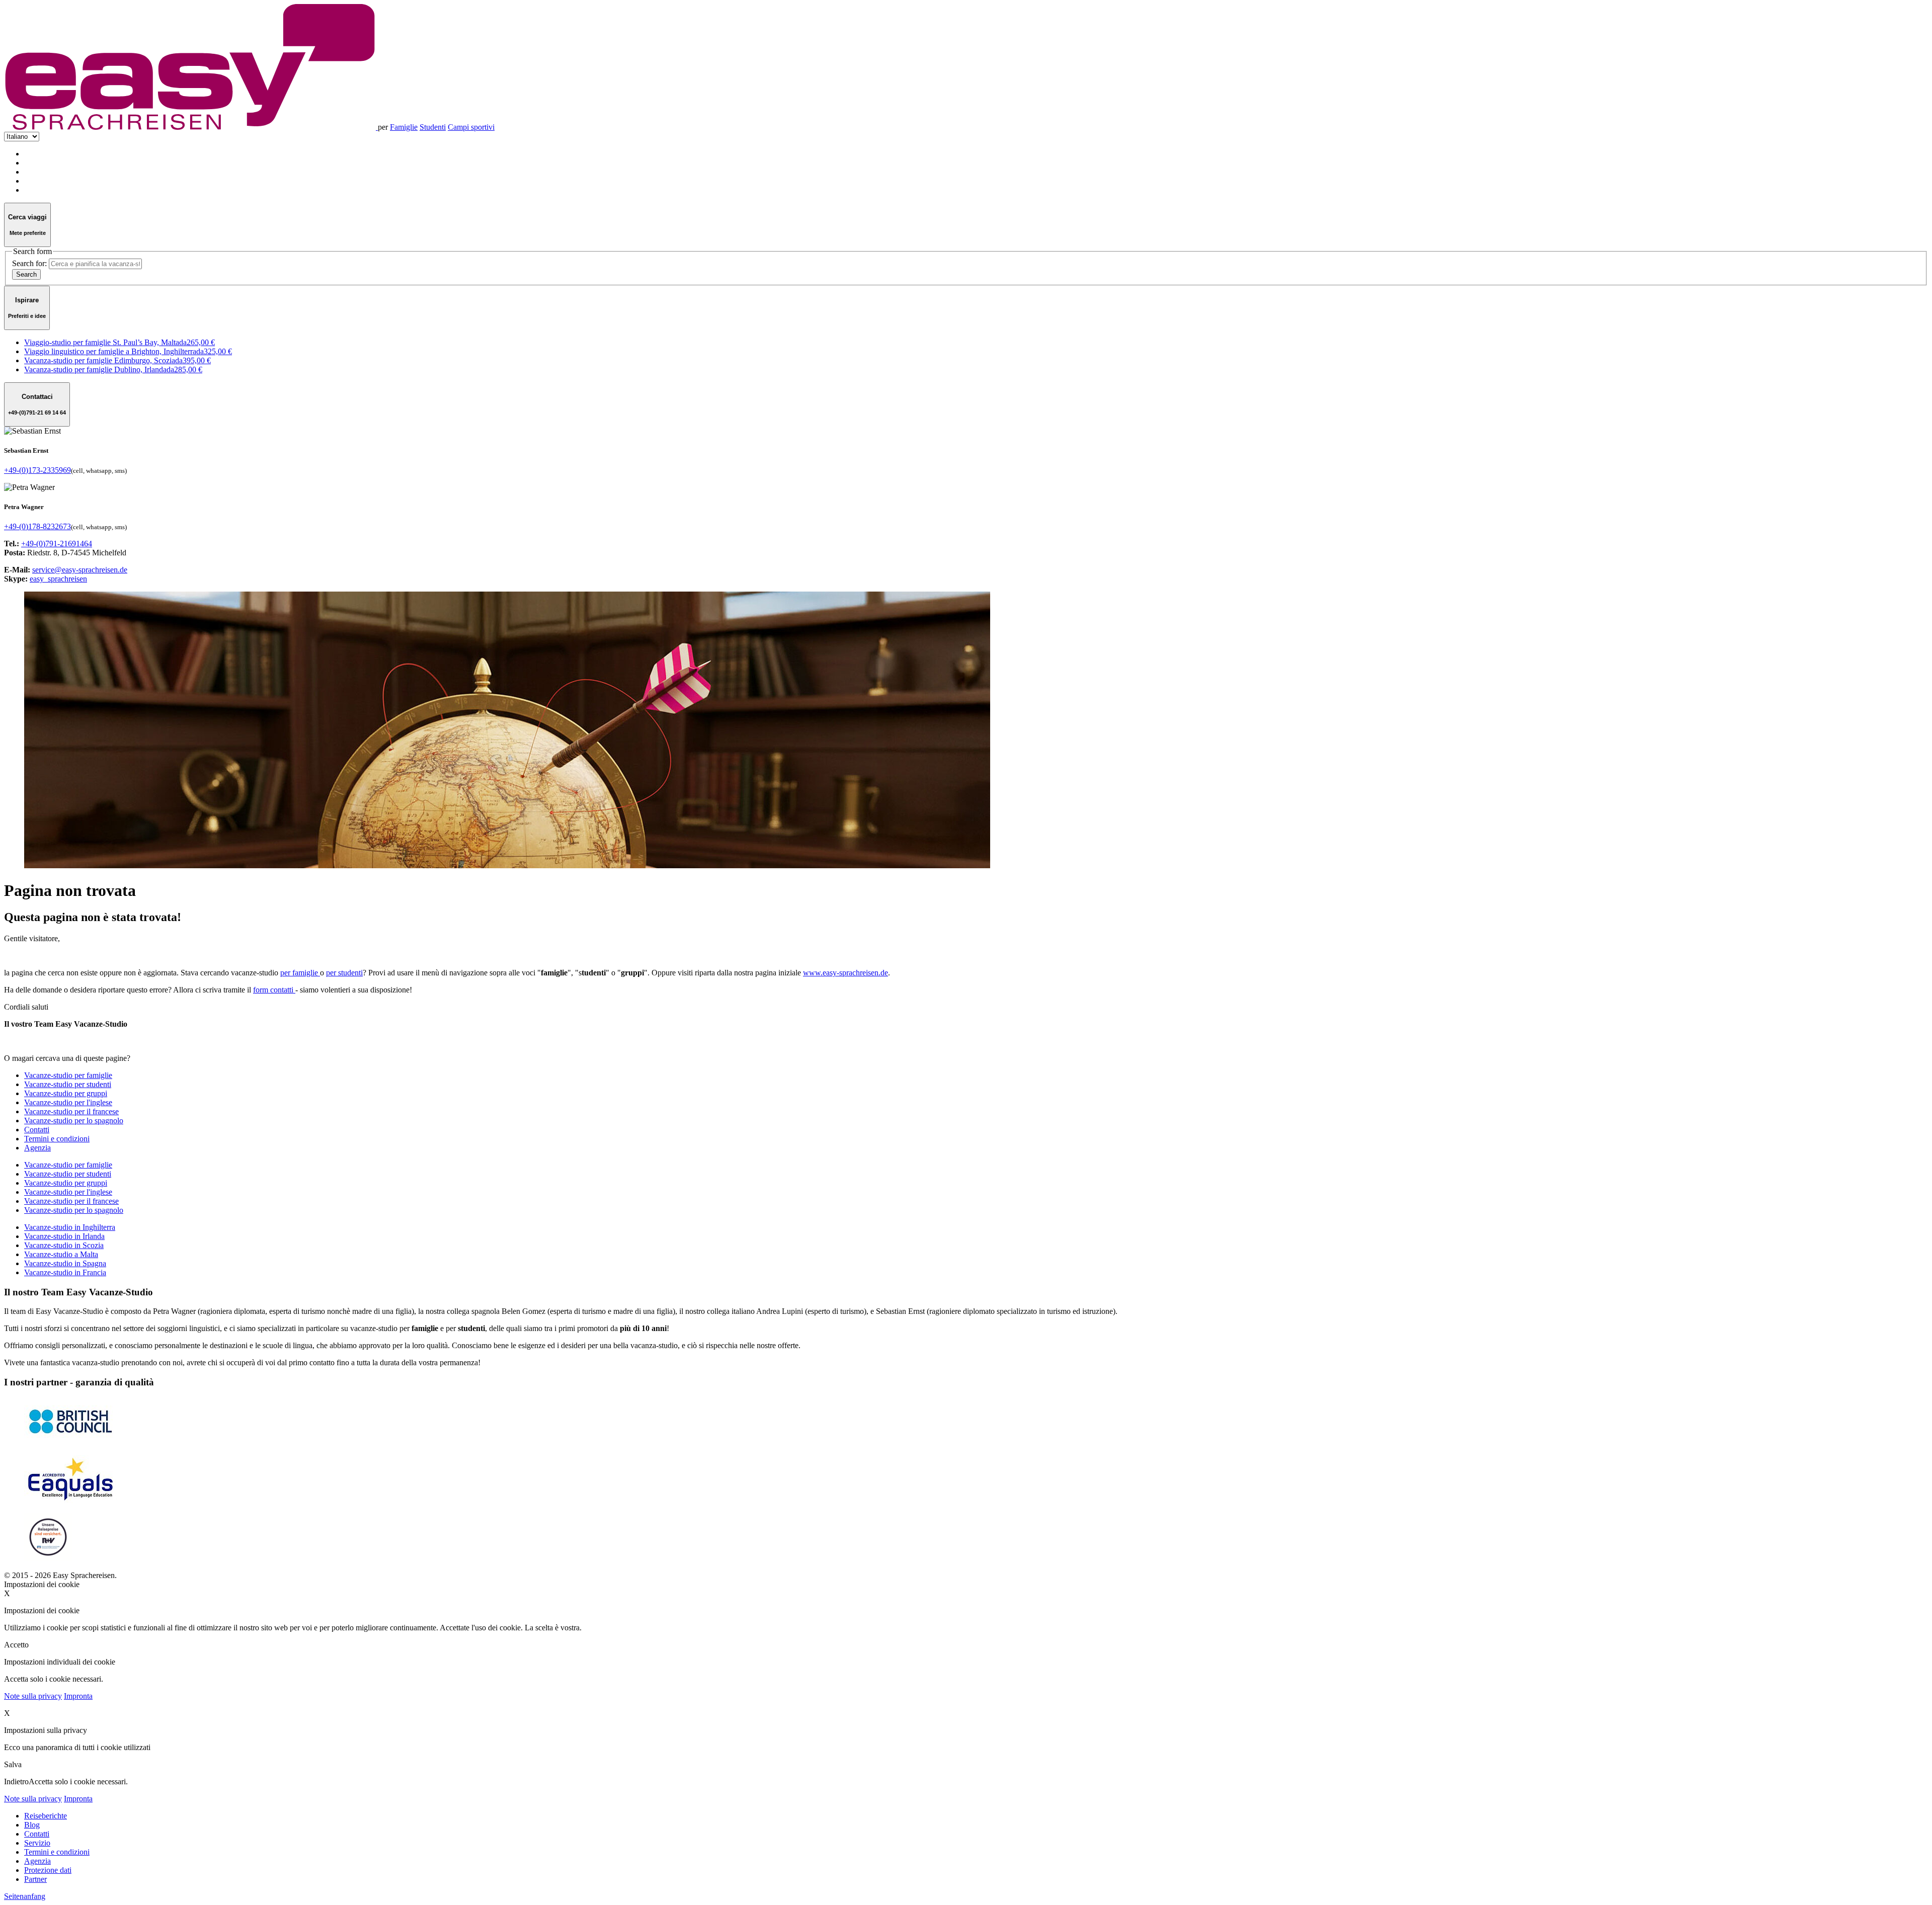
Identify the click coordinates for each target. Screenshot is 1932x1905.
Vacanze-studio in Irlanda (64, 1236)
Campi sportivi (471, 127)
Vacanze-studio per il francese (71, 1201)
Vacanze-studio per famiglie (68, 1165)
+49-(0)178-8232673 (37, 526)
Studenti (433, 127)
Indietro (16, 1782)
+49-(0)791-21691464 (57, 544)
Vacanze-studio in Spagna (65, 1263)
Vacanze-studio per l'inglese (68, 1192)
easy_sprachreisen (58, 579)
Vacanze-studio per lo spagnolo (74, 1210)
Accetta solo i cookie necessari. (78, 1782)
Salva (13, 1764)
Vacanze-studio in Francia (65, 1272)
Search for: (29, 263)
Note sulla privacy (33, 1696)
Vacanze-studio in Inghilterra (70, 1227)
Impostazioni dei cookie (42, 1584)
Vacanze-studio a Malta (61, 1254)
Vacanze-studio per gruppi (66, 1183)
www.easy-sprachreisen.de (846, 973)
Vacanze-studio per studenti (68, 1174)
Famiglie (404, 127)
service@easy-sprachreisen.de (80, 570)
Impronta (78, 1696)
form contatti (274, 990)
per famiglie (300, 973)
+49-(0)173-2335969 (37, 470)
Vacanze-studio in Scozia (64, 1245)
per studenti (344, 973)
